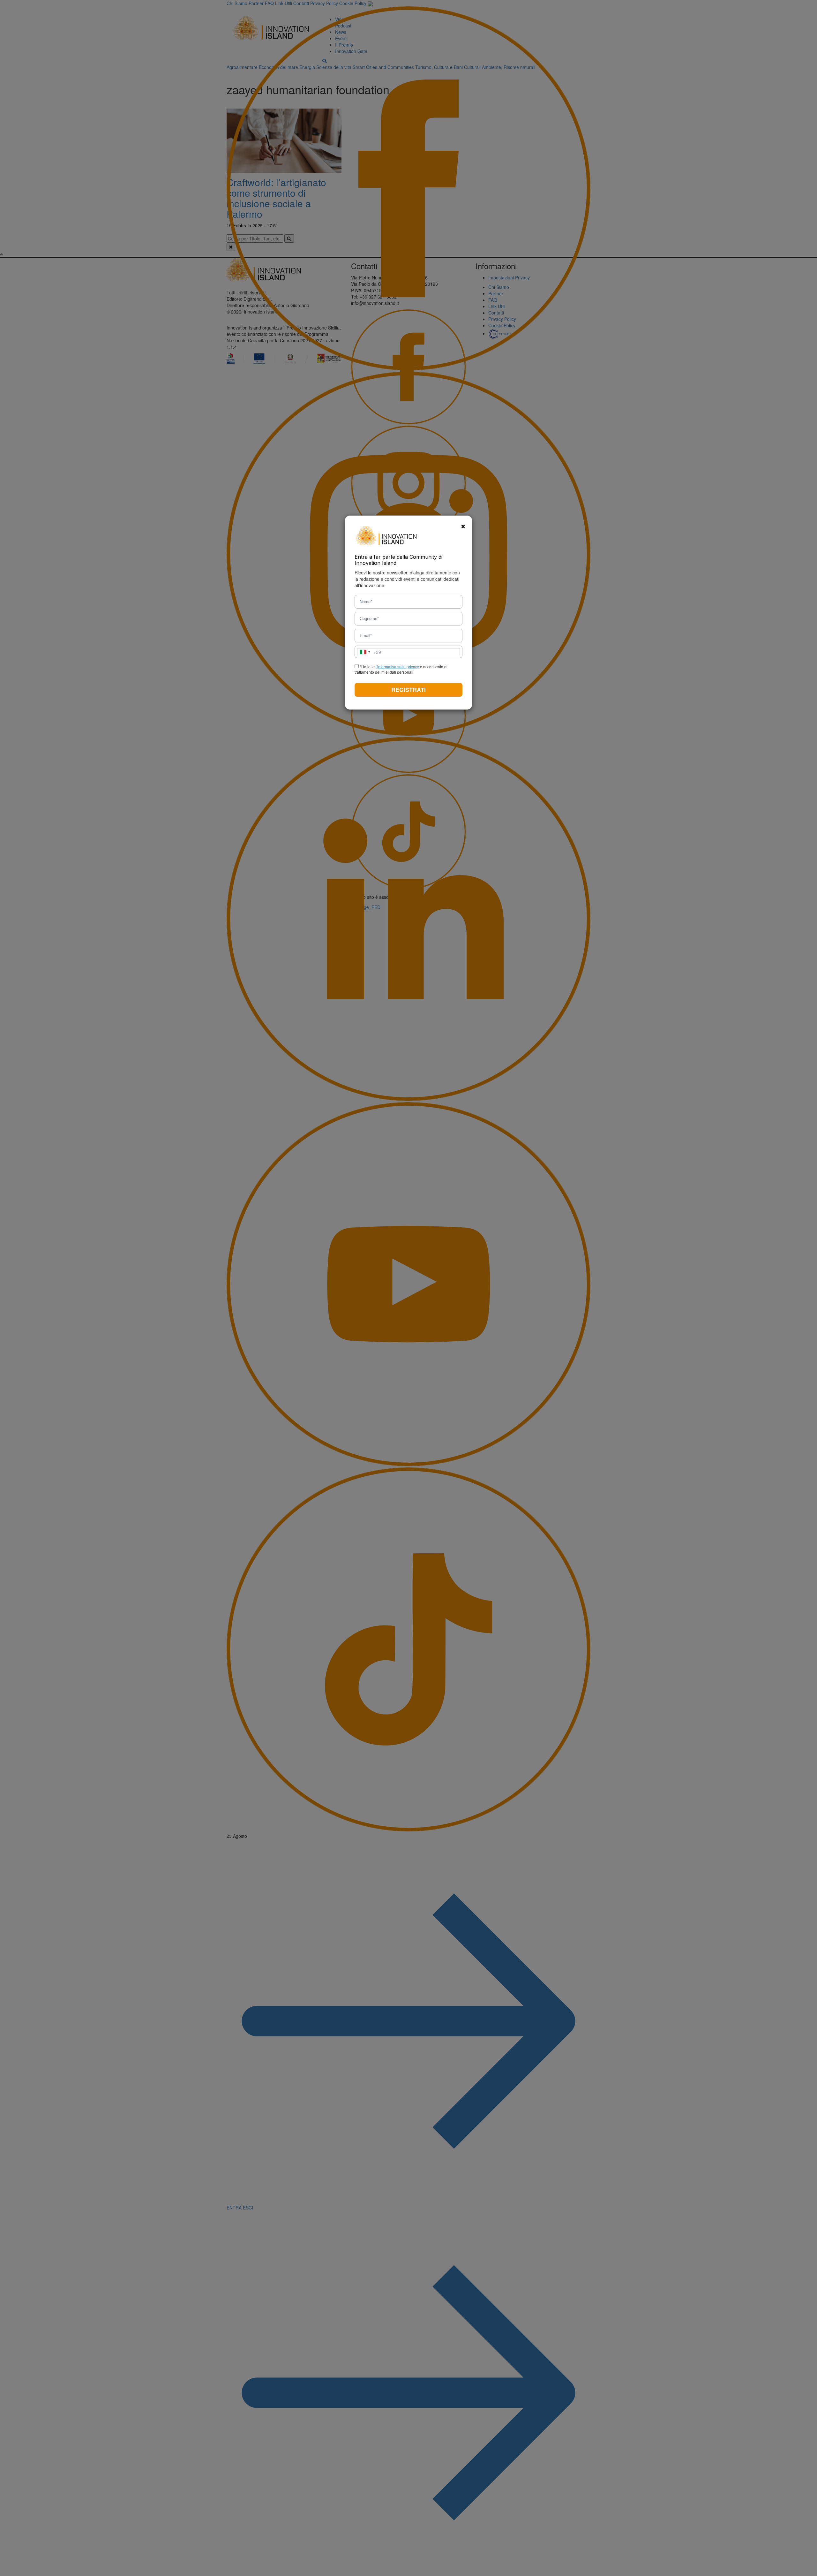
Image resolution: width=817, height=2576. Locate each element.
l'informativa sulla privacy (397, 667)
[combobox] (369, 652)
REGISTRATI (408, 690)
